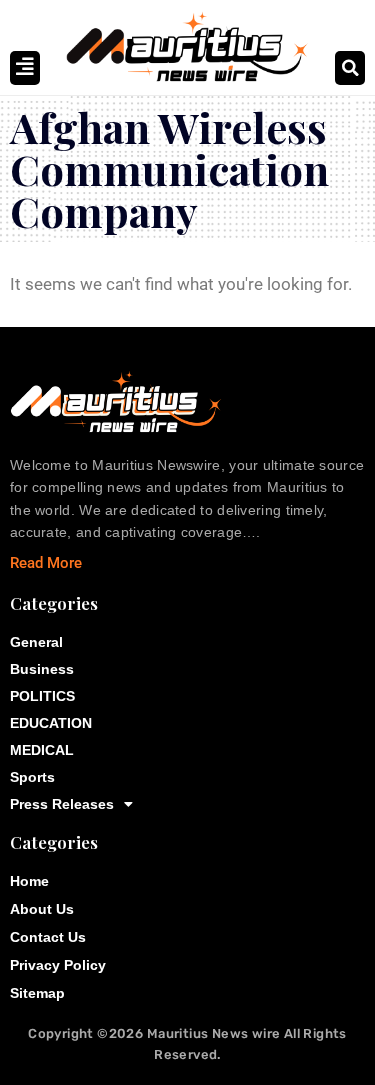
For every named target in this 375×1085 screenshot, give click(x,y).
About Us (42, 909)
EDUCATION (51, 723)
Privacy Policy (58, 965)
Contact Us (48, 937)
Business (42, 669)
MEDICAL (42, 750)
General (36, 642)
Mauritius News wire (215, 1033)
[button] (350, 68)
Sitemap (37, 993)
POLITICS (42, 696)
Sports (32, 777)
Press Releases (62, 804)
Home (29, 881)
